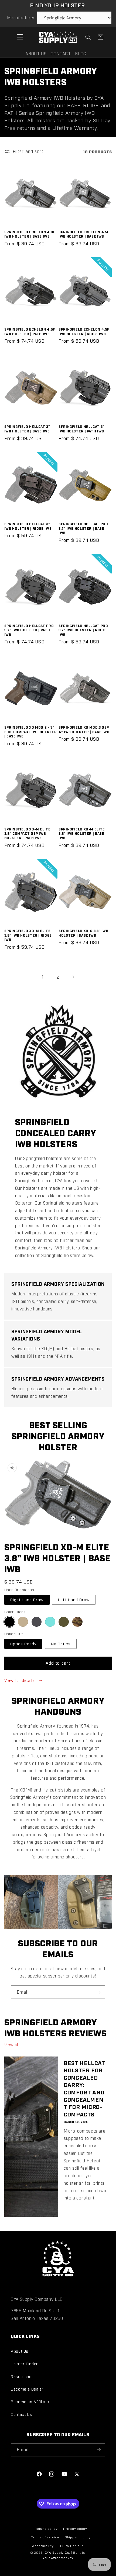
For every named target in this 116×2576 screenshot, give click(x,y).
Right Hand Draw (27, 1599)
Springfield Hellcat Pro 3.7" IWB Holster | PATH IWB (29, 630)
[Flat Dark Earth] (23, 1622)
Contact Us (21, 2414)
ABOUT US (36, 54)
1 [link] (43, 977)
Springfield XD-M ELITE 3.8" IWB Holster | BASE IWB (82, 833)
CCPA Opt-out (72, 2546)
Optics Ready (23, 1644)
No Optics (61, 1644)
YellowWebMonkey (58, 2558)
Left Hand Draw (74, 1599)
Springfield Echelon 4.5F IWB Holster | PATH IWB (30, 331)
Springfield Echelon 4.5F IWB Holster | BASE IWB (84, 234)
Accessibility (43, 2546)
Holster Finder (24, 2364)
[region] (58, 1902)
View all (12, 2045)
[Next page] (73, 977)
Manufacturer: (21, 18)
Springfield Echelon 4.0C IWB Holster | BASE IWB (30, 234)
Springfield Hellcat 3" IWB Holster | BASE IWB (27, 429)
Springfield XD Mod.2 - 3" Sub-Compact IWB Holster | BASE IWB (31, 732)
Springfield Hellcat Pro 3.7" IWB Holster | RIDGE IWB (83, 630)
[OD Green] (64, 1622)
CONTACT (61, 54)
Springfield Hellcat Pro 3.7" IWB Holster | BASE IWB (83, 528)
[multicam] (77, 1622)
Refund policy (46, 2528)
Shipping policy (78, 2537)
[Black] (9, 1622)
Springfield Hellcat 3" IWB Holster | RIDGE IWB (28, 526)
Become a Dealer (27, 2389)
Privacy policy (75, 2528)
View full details (20, 1680)
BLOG (81, 54)
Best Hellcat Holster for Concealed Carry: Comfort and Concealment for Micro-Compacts (84, 2088)
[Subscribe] (99, 1992)
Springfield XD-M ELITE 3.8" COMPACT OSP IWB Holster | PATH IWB (28, 833)
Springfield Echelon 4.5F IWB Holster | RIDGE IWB (84, 331)
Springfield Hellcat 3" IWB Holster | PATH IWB (81, 429)
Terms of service (45, 2537)
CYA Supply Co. (58, 2552)
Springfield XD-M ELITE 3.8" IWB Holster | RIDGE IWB (28, 935)
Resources (21, 2376)
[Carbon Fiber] (37, 1622)
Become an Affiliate (30, 2401)
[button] (20, 37)
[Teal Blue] (50, 1622)
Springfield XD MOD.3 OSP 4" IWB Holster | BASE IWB (84, 729)
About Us (20, 2351)
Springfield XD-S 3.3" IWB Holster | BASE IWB (83, 933)
